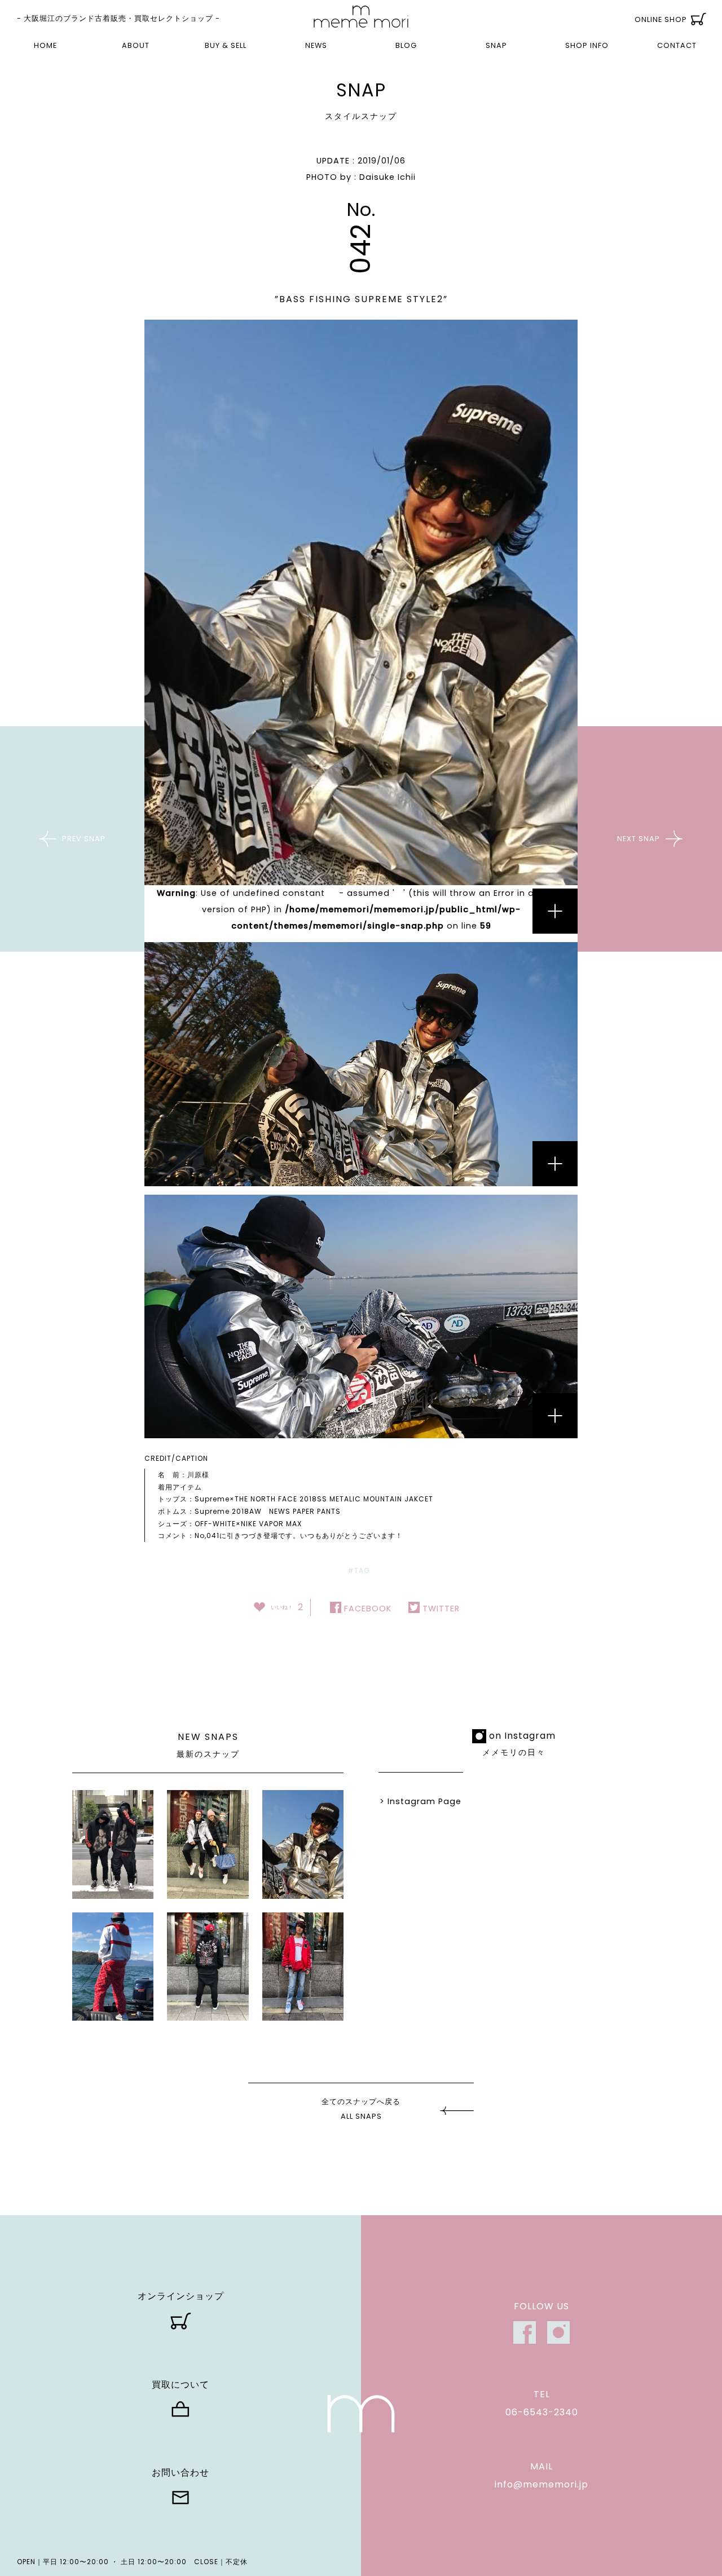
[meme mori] (361, 17)
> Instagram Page (421, 1801)
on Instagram (522, 1736)
